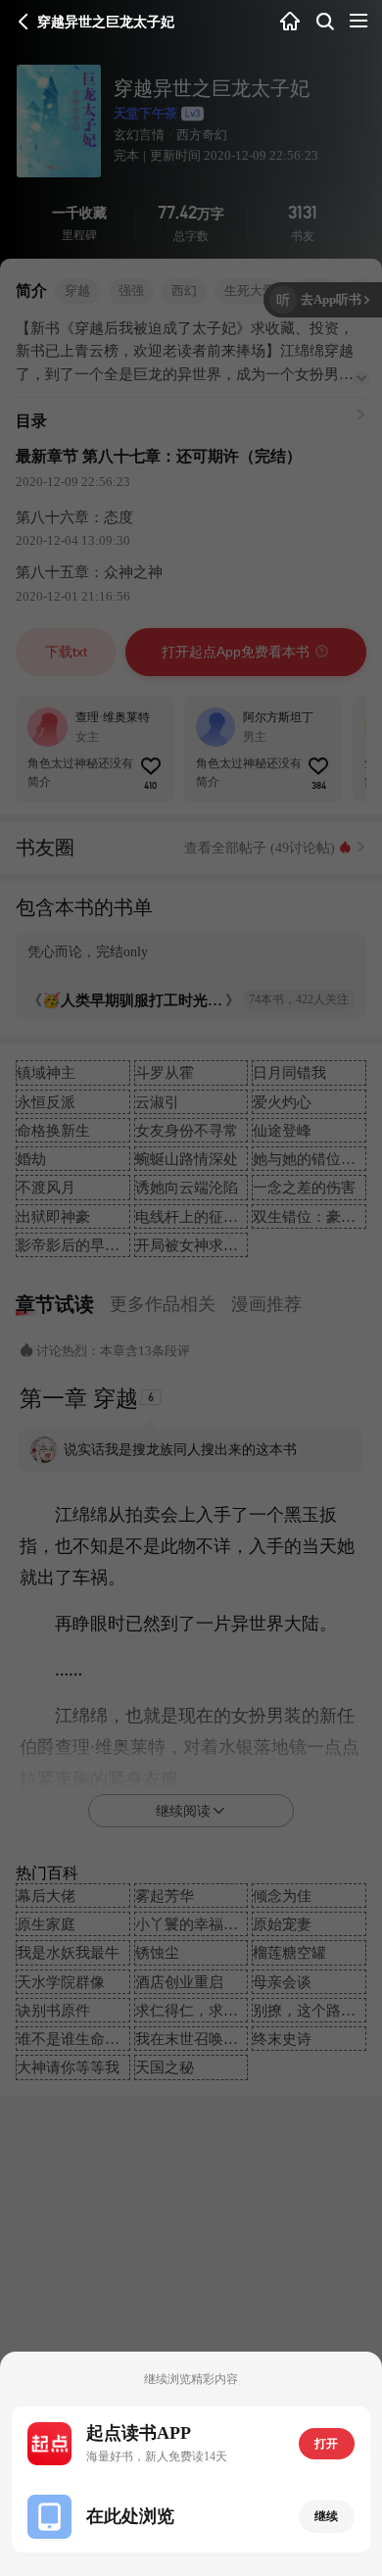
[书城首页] (290, 22)
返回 (24, 22)
